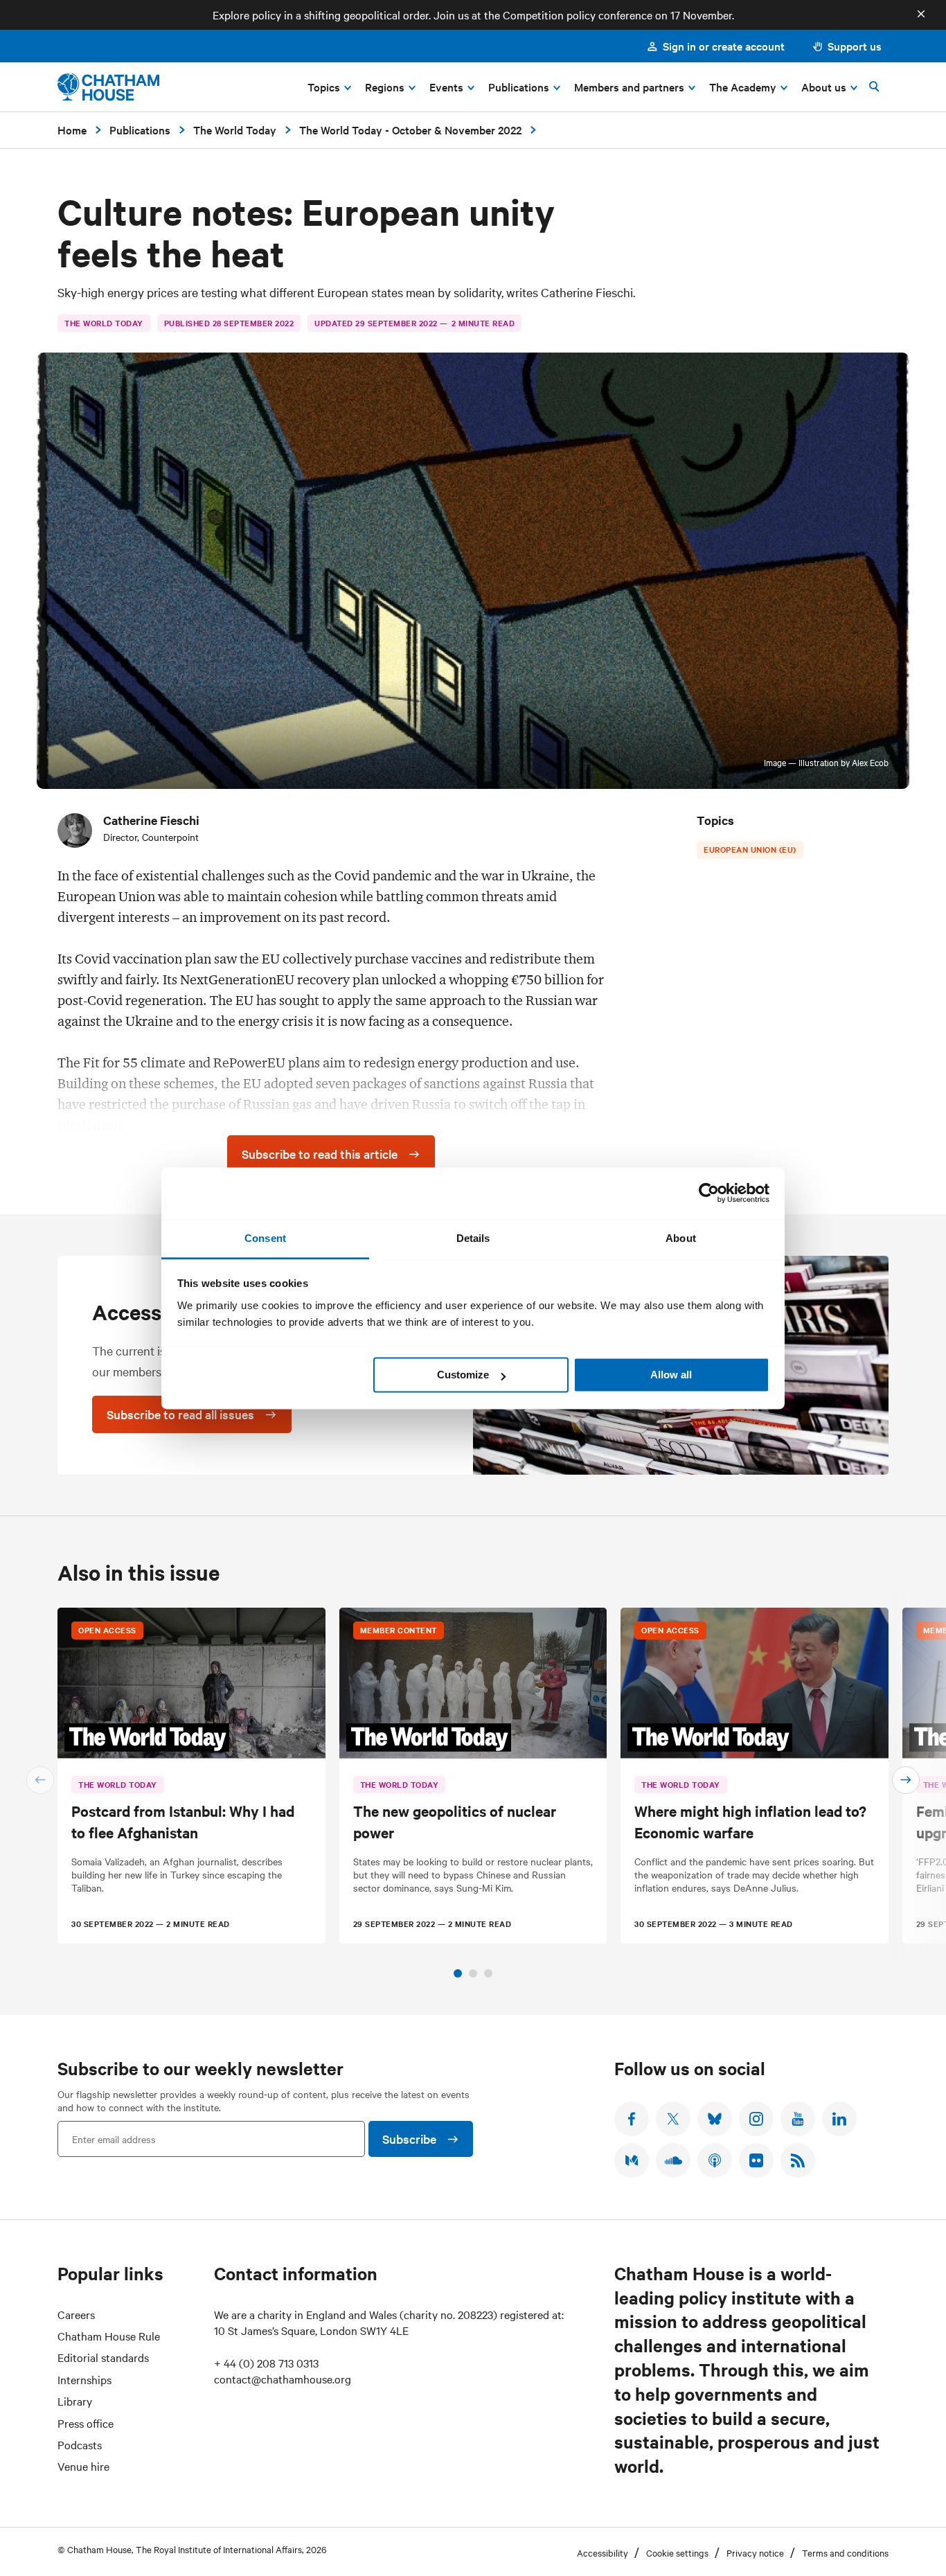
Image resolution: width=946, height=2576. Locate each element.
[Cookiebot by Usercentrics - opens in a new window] (709, 1193)
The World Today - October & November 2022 (410, 130)
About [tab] (681, 1238)
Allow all (671, 1375)
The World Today (235, 130)
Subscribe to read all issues (180, 1414)
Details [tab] (473, 1238)
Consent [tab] (265, 1238)
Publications (140, 130)
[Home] (108, 87)
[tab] (458, 1973)
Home (72, 130)
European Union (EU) (750, 849)
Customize (463, 1375)
